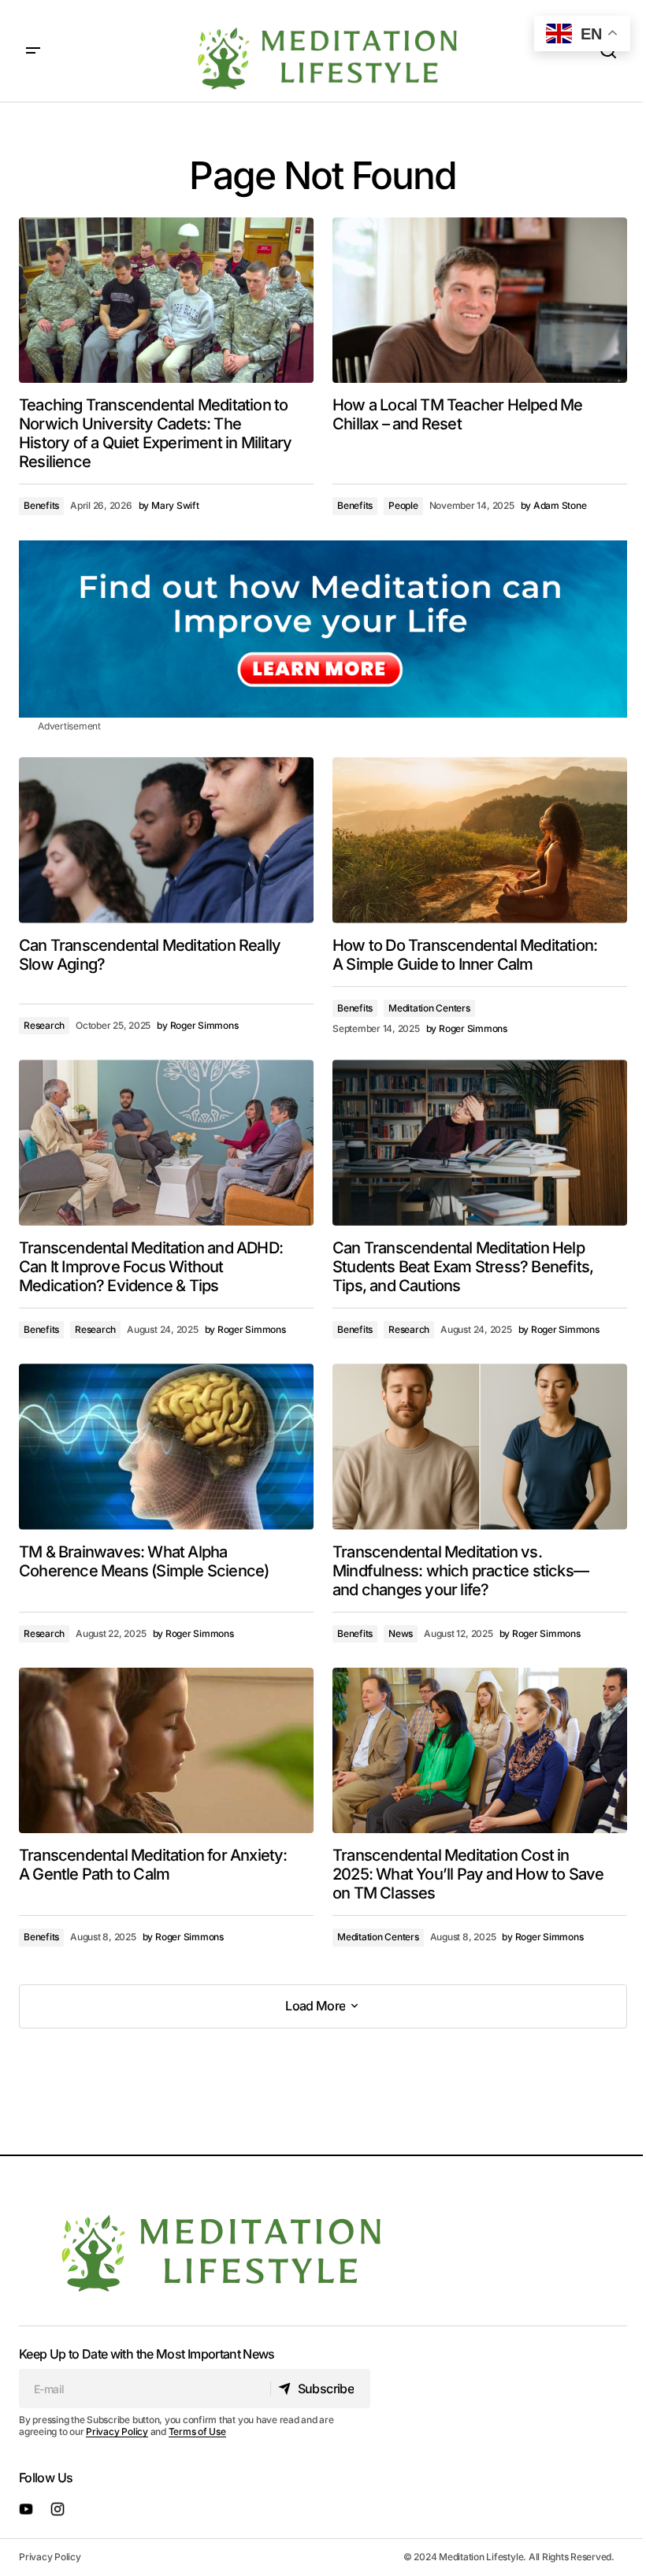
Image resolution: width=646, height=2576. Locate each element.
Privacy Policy (117, 2431)
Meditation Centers (429, 1008)
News (401, 1633)
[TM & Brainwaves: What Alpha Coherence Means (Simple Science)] (166, 1446)
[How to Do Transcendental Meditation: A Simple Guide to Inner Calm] (480, 840)
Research (44, 1025)
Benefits (41, 505)
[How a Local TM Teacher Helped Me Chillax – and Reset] (480, 300)
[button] (33, 51)
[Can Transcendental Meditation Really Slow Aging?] (166, 840)
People (403, 505)
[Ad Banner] (323, 629)
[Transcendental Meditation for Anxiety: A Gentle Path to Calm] (166, 1750)
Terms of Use (197, 2431)
